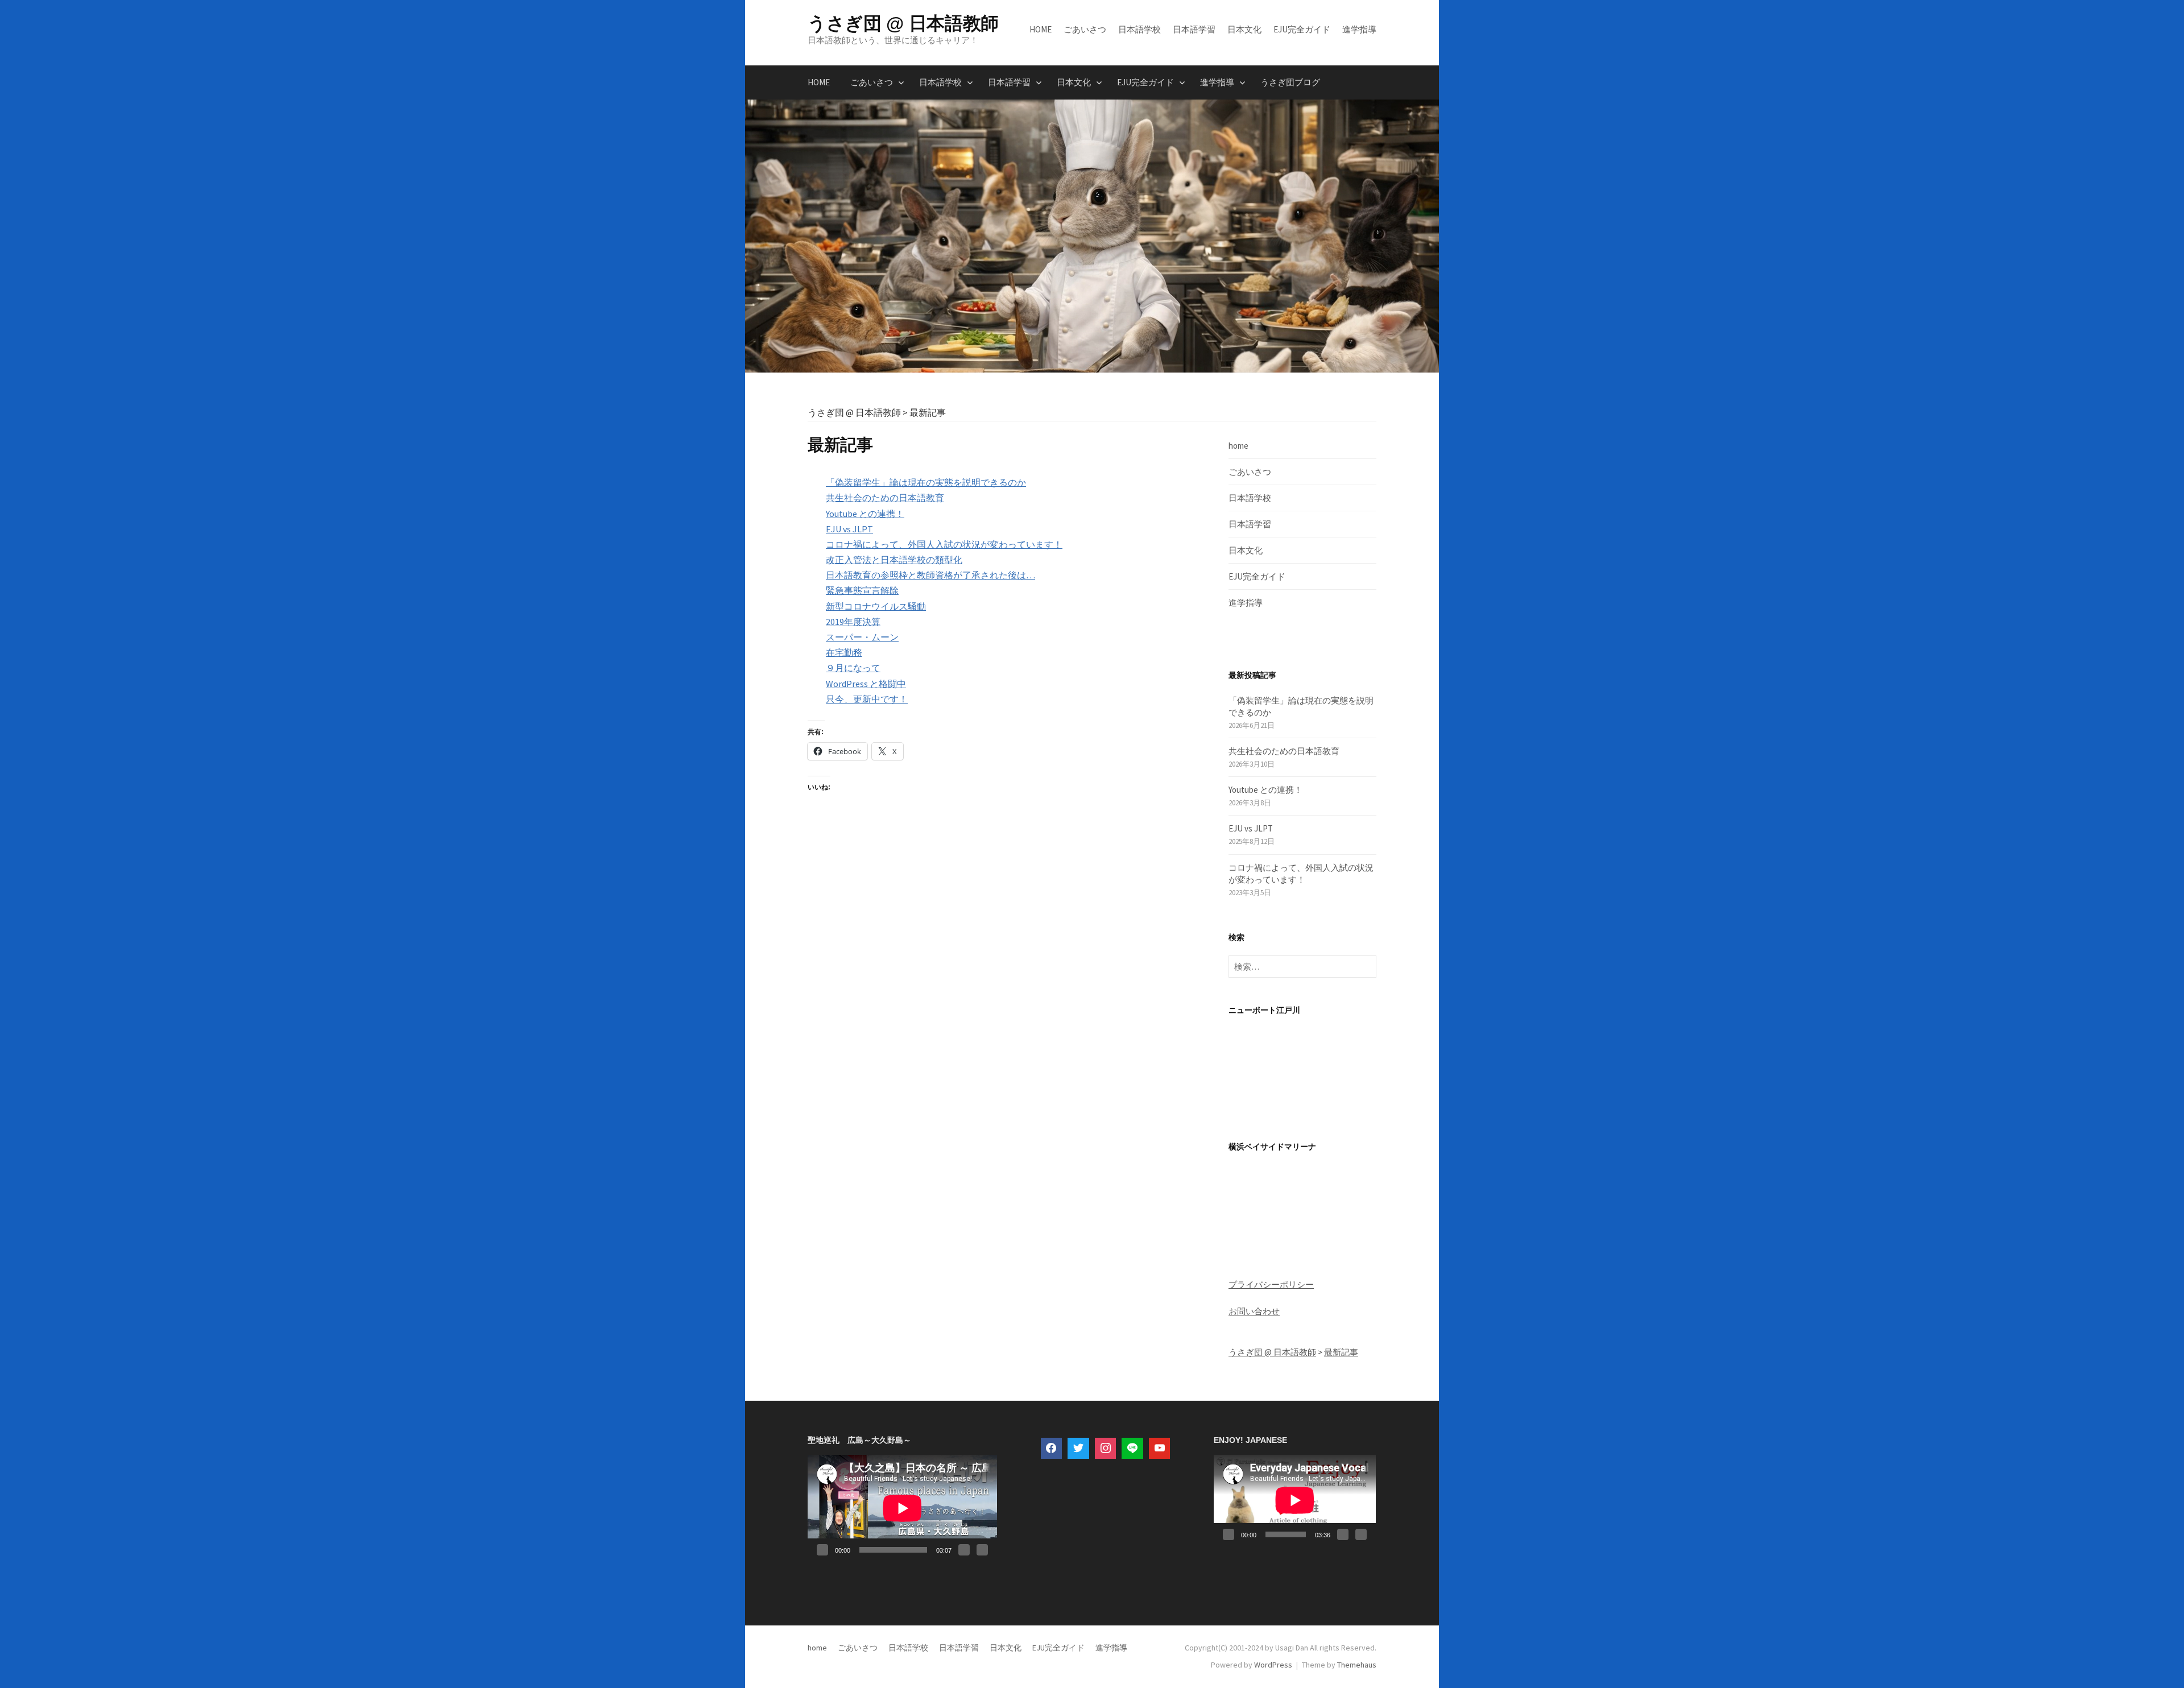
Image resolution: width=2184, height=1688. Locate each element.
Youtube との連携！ (865, 514)
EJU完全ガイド (1302, 29)
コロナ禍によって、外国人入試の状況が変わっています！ (944, 544)
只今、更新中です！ (867, 699)
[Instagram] (1106, 1449)
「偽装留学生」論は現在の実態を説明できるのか (926, 482)
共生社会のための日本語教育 (885, 498)
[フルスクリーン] (982, 1550)
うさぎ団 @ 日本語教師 (903, 23)
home (1041, 29)
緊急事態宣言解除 (862, 590)
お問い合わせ (1254, 1311)
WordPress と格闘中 (866, 684)
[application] (902, 1508)
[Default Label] (1132, 1449)
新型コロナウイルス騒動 (876, 606)
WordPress (1273, 1665)
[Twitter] (1078, 1449)
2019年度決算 (853, 622)
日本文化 (1244, 29)
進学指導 (1359, 29)
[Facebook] (1052, 1449)
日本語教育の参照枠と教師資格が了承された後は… (930, 575)
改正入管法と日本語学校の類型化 (894, 560)
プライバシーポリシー (1271, 1284)
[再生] (822, 1550)
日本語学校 (1139, 29)
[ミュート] (964, 1550)
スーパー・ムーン (862, 637)
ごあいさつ (1085, 29)
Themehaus (1357, 1665)
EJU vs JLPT (849, 529)
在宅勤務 (844, 652)
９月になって (853, 668)
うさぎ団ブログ (1290, 82)
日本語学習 (1194, 29)
